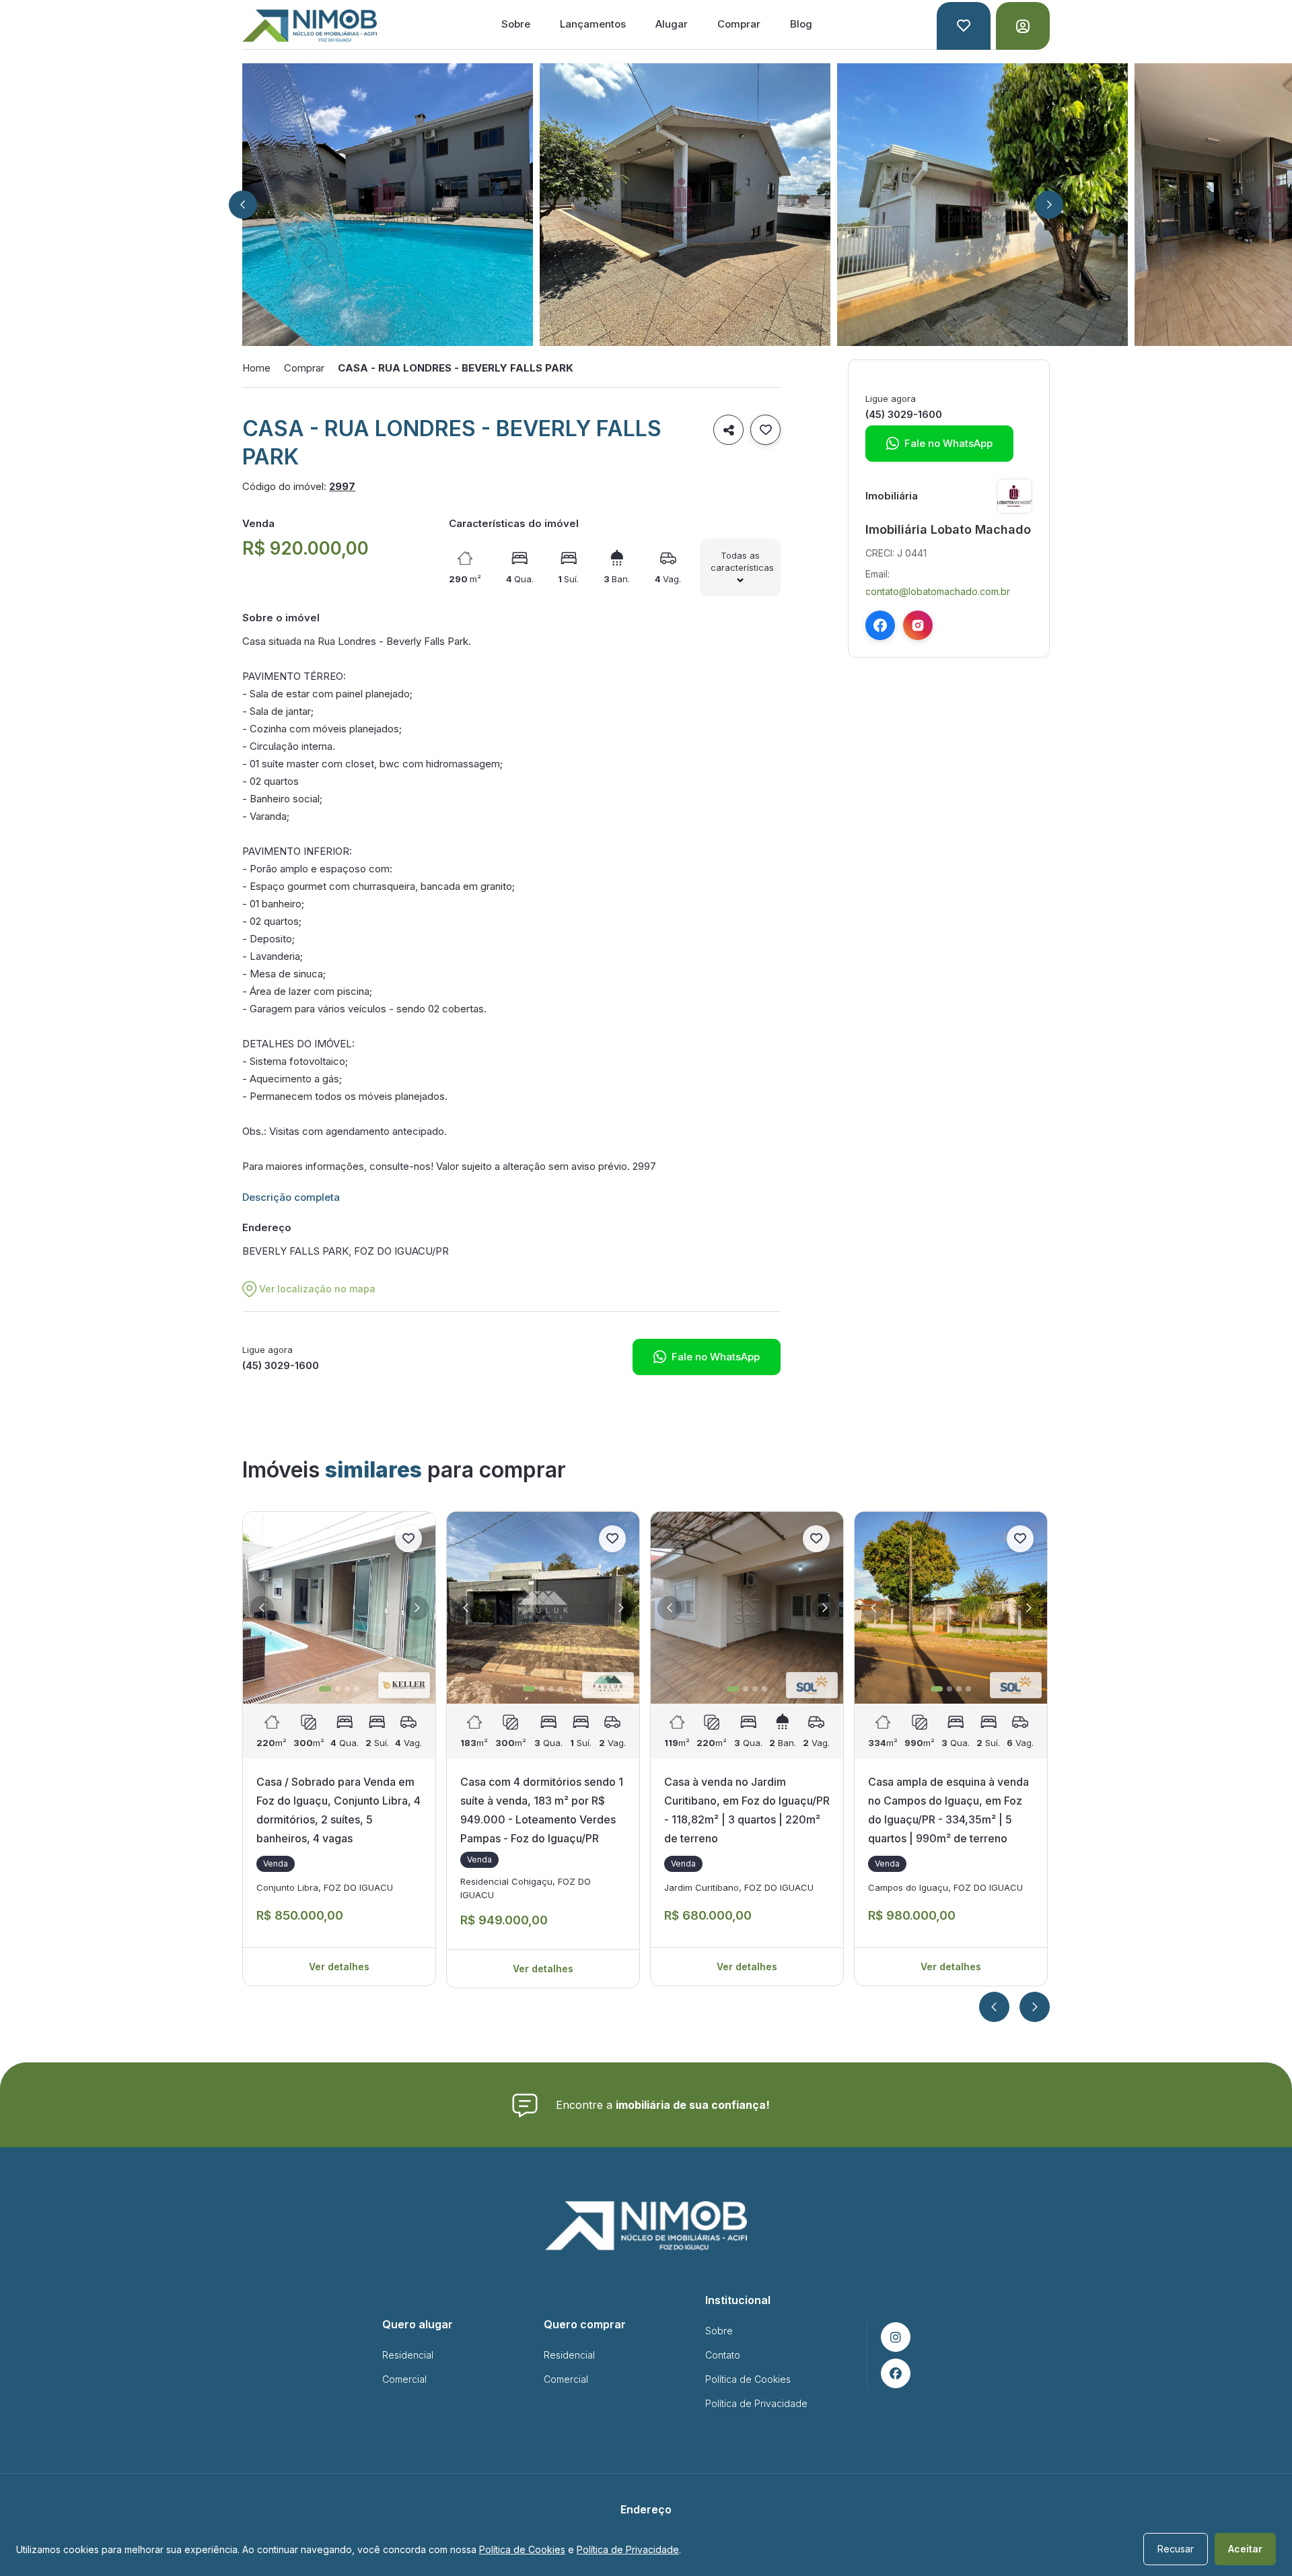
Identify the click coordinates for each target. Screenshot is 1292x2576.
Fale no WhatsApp (707, 1357)
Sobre (516, 24)
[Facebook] (880, 625)
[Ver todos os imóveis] (1014, 496)
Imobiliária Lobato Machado (948, 529)
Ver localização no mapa (317, 1289)
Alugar (672, 24)
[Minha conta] (1023, 26)
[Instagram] (918, 625)
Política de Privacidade (756, 2403)
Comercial (404, 2379)
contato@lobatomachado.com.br (938, 591)
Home (256, 368)
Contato (723, 2355)
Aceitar (1245, 2549)
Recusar (1176, 2549)
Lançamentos (593, 24)
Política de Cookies (748, 2379)
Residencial (408, 2355)
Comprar (739, 24)
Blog (801, 24)
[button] (243, 205)
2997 (342, 486)
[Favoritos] (964, 26)
